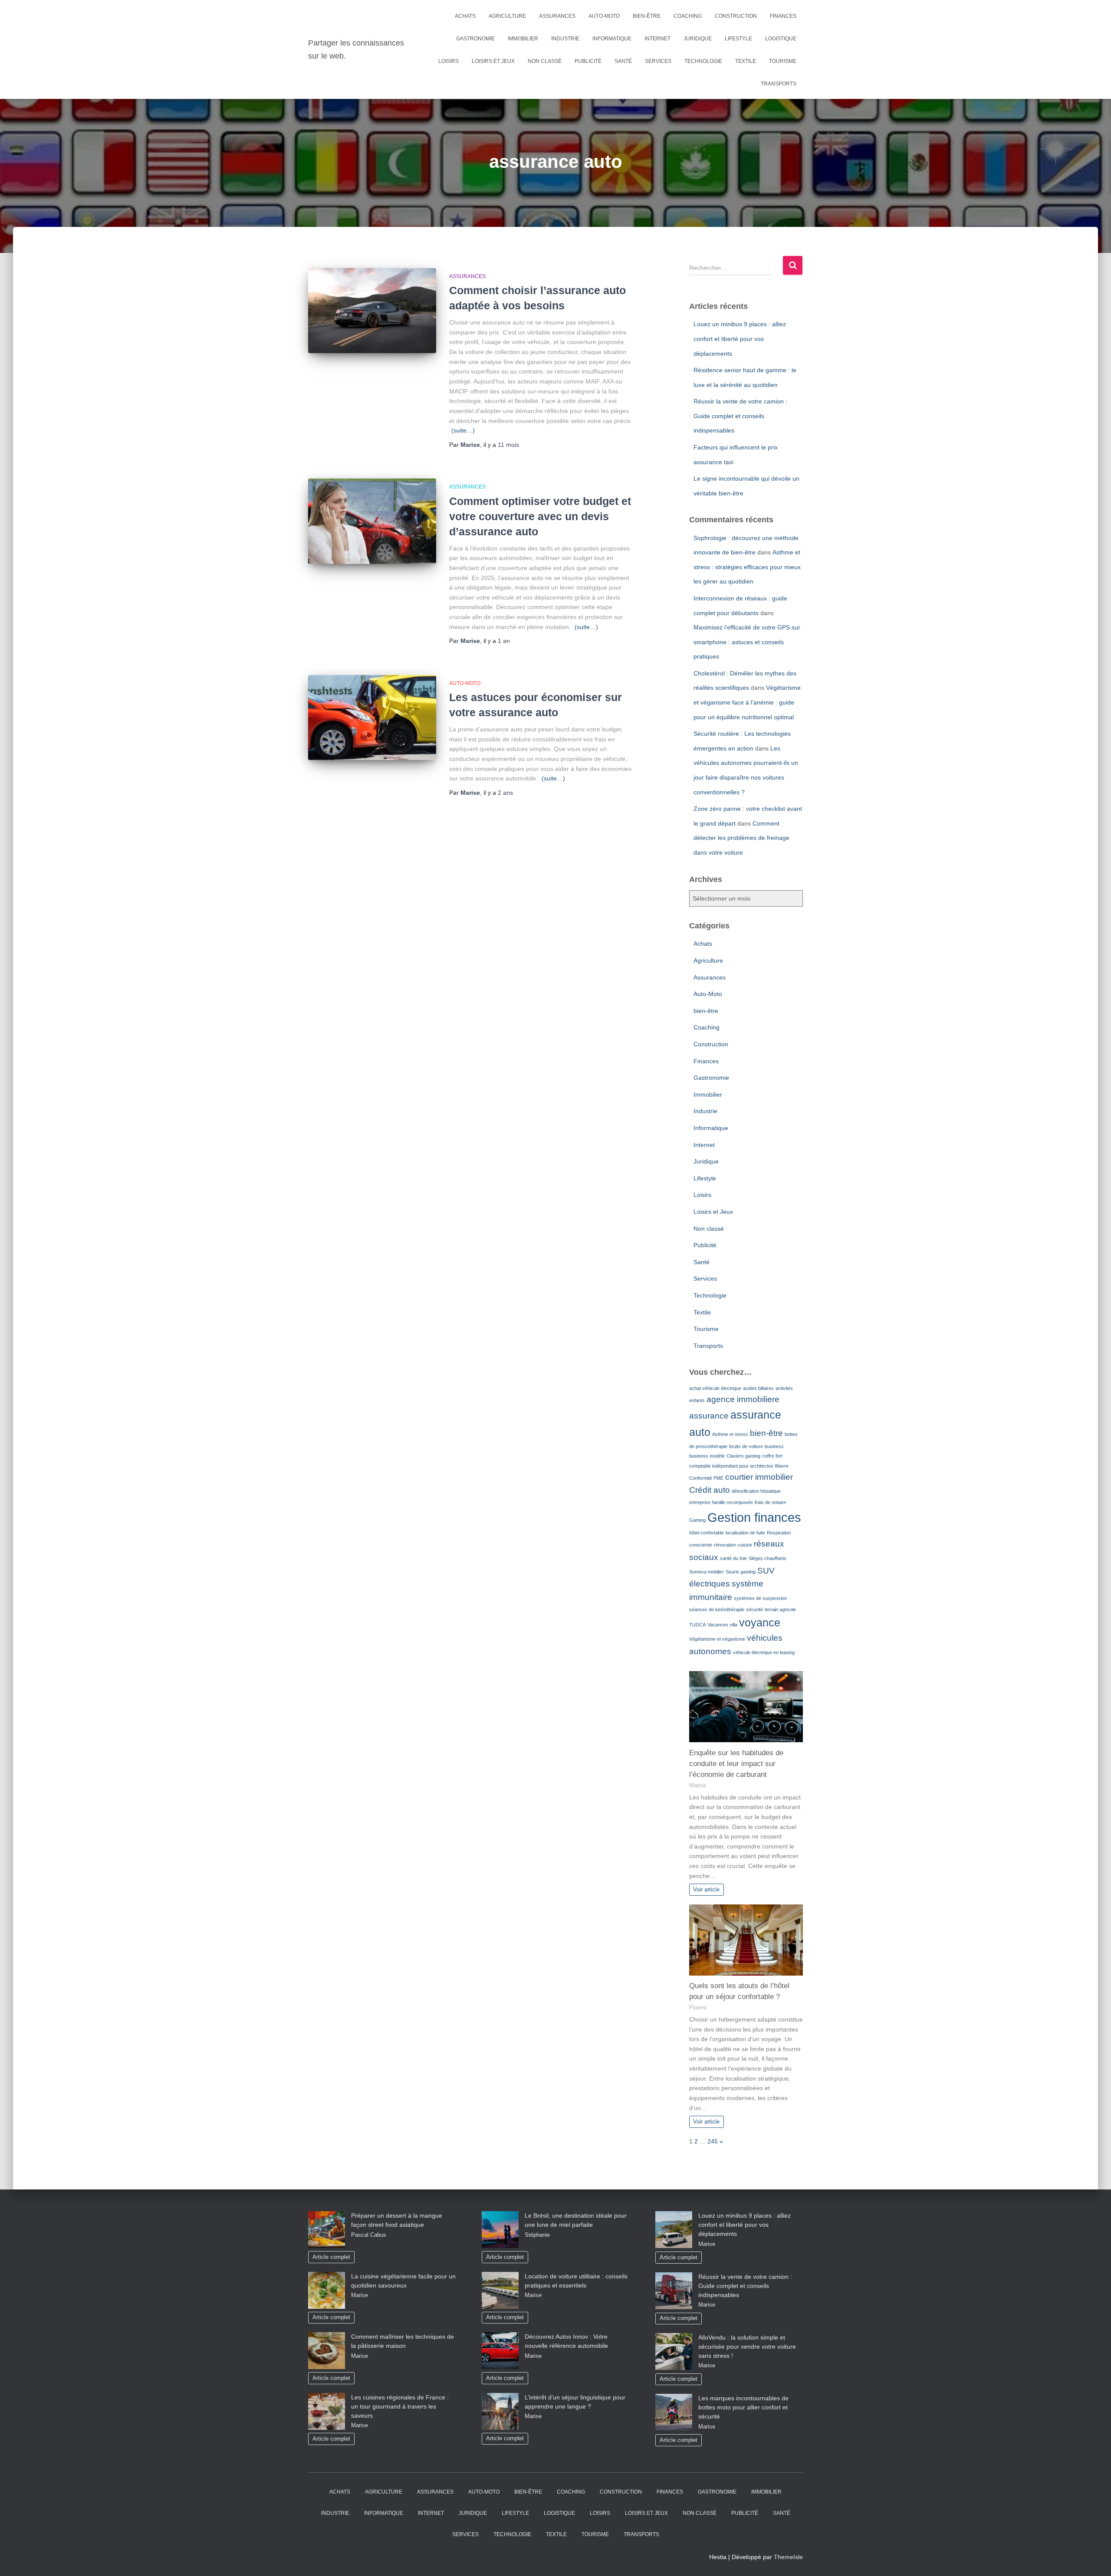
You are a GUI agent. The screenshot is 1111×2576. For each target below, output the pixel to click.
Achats (465, 16)
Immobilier (523, 39)
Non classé (545, 61)
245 (713, 2141)
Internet (657, 39)
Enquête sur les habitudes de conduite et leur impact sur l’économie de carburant (736, 1764)
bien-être (647, 16)
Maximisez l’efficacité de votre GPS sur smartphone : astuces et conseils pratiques (747, 642)
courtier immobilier (759, 1477)
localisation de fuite (745, 1533)
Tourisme (783, 61)
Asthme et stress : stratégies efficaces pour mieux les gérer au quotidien (747, 567)
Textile (746, 61)
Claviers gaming (743, 1456)
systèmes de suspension (760, 1598)
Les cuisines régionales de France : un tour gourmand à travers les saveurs (400, 2406)
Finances (783, 16)
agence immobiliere (743, 1399)
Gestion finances (754, 1517)
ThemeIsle (788, 2557)
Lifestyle (738, 39)
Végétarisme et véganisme (717, 1639)
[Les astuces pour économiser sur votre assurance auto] (372, 718)
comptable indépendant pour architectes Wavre (739, 1466)
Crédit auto (710, 1490)
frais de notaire (770, 1502)
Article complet (331, 2257)
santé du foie (733, 1558)
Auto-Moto (604, 16)
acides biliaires (758, 1388)
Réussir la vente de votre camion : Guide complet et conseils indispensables (740, 416)
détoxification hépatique (756, 1491)
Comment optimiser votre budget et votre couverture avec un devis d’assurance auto (540, 516)
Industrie (565, 39)
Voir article (706, 1890)
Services (658, 61)
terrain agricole (780, 1609)
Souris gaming (741, 1572)
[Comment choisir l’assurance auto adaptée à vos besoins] (372, 311)
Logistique (781, 39)
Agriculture (507, 16)
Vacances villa (722, 1625)
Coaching (688, 16)
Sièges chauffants (768, 1558)
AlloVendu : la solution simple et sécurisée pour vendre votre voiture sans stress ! (747, 2347)
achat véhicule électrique (715, 1388)
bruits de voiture (746, 1446)
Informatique (612, 39)
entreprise (700, 1502)
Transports (779, 84)
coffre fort (772, 1456)
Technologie (703, 61)
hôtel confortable (707, 1533)
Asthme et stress (730, 1434)
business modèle (707, 1456)
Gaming (697, 1520)
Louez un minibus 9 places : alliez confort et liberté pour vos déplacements (740, 339)
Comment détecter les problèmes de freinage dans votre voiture (741, 838)
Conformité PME (706, 1478)
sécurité (754, 1609)
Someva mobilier (707, 1572)
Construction (736, 16)
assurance (709, 1416)
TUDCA (697, 1625)
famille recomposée (733, 1502)
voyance (760, 1623)
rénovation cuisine (733, 1545)
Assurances (557, 16)
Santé (623, 61)
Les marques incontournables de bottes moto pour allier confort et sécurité (743, 2407)
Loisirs (449, 61)
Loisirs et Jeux (493, 61)
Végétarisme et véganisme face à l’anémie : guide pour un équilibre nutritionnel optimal (747, 702)
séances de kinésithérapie (717, 1609)
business (774, 1446)
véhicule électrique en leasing (764, 1652)
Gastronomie (475, 39)
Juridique (698, 39)
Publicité (588, 61)
